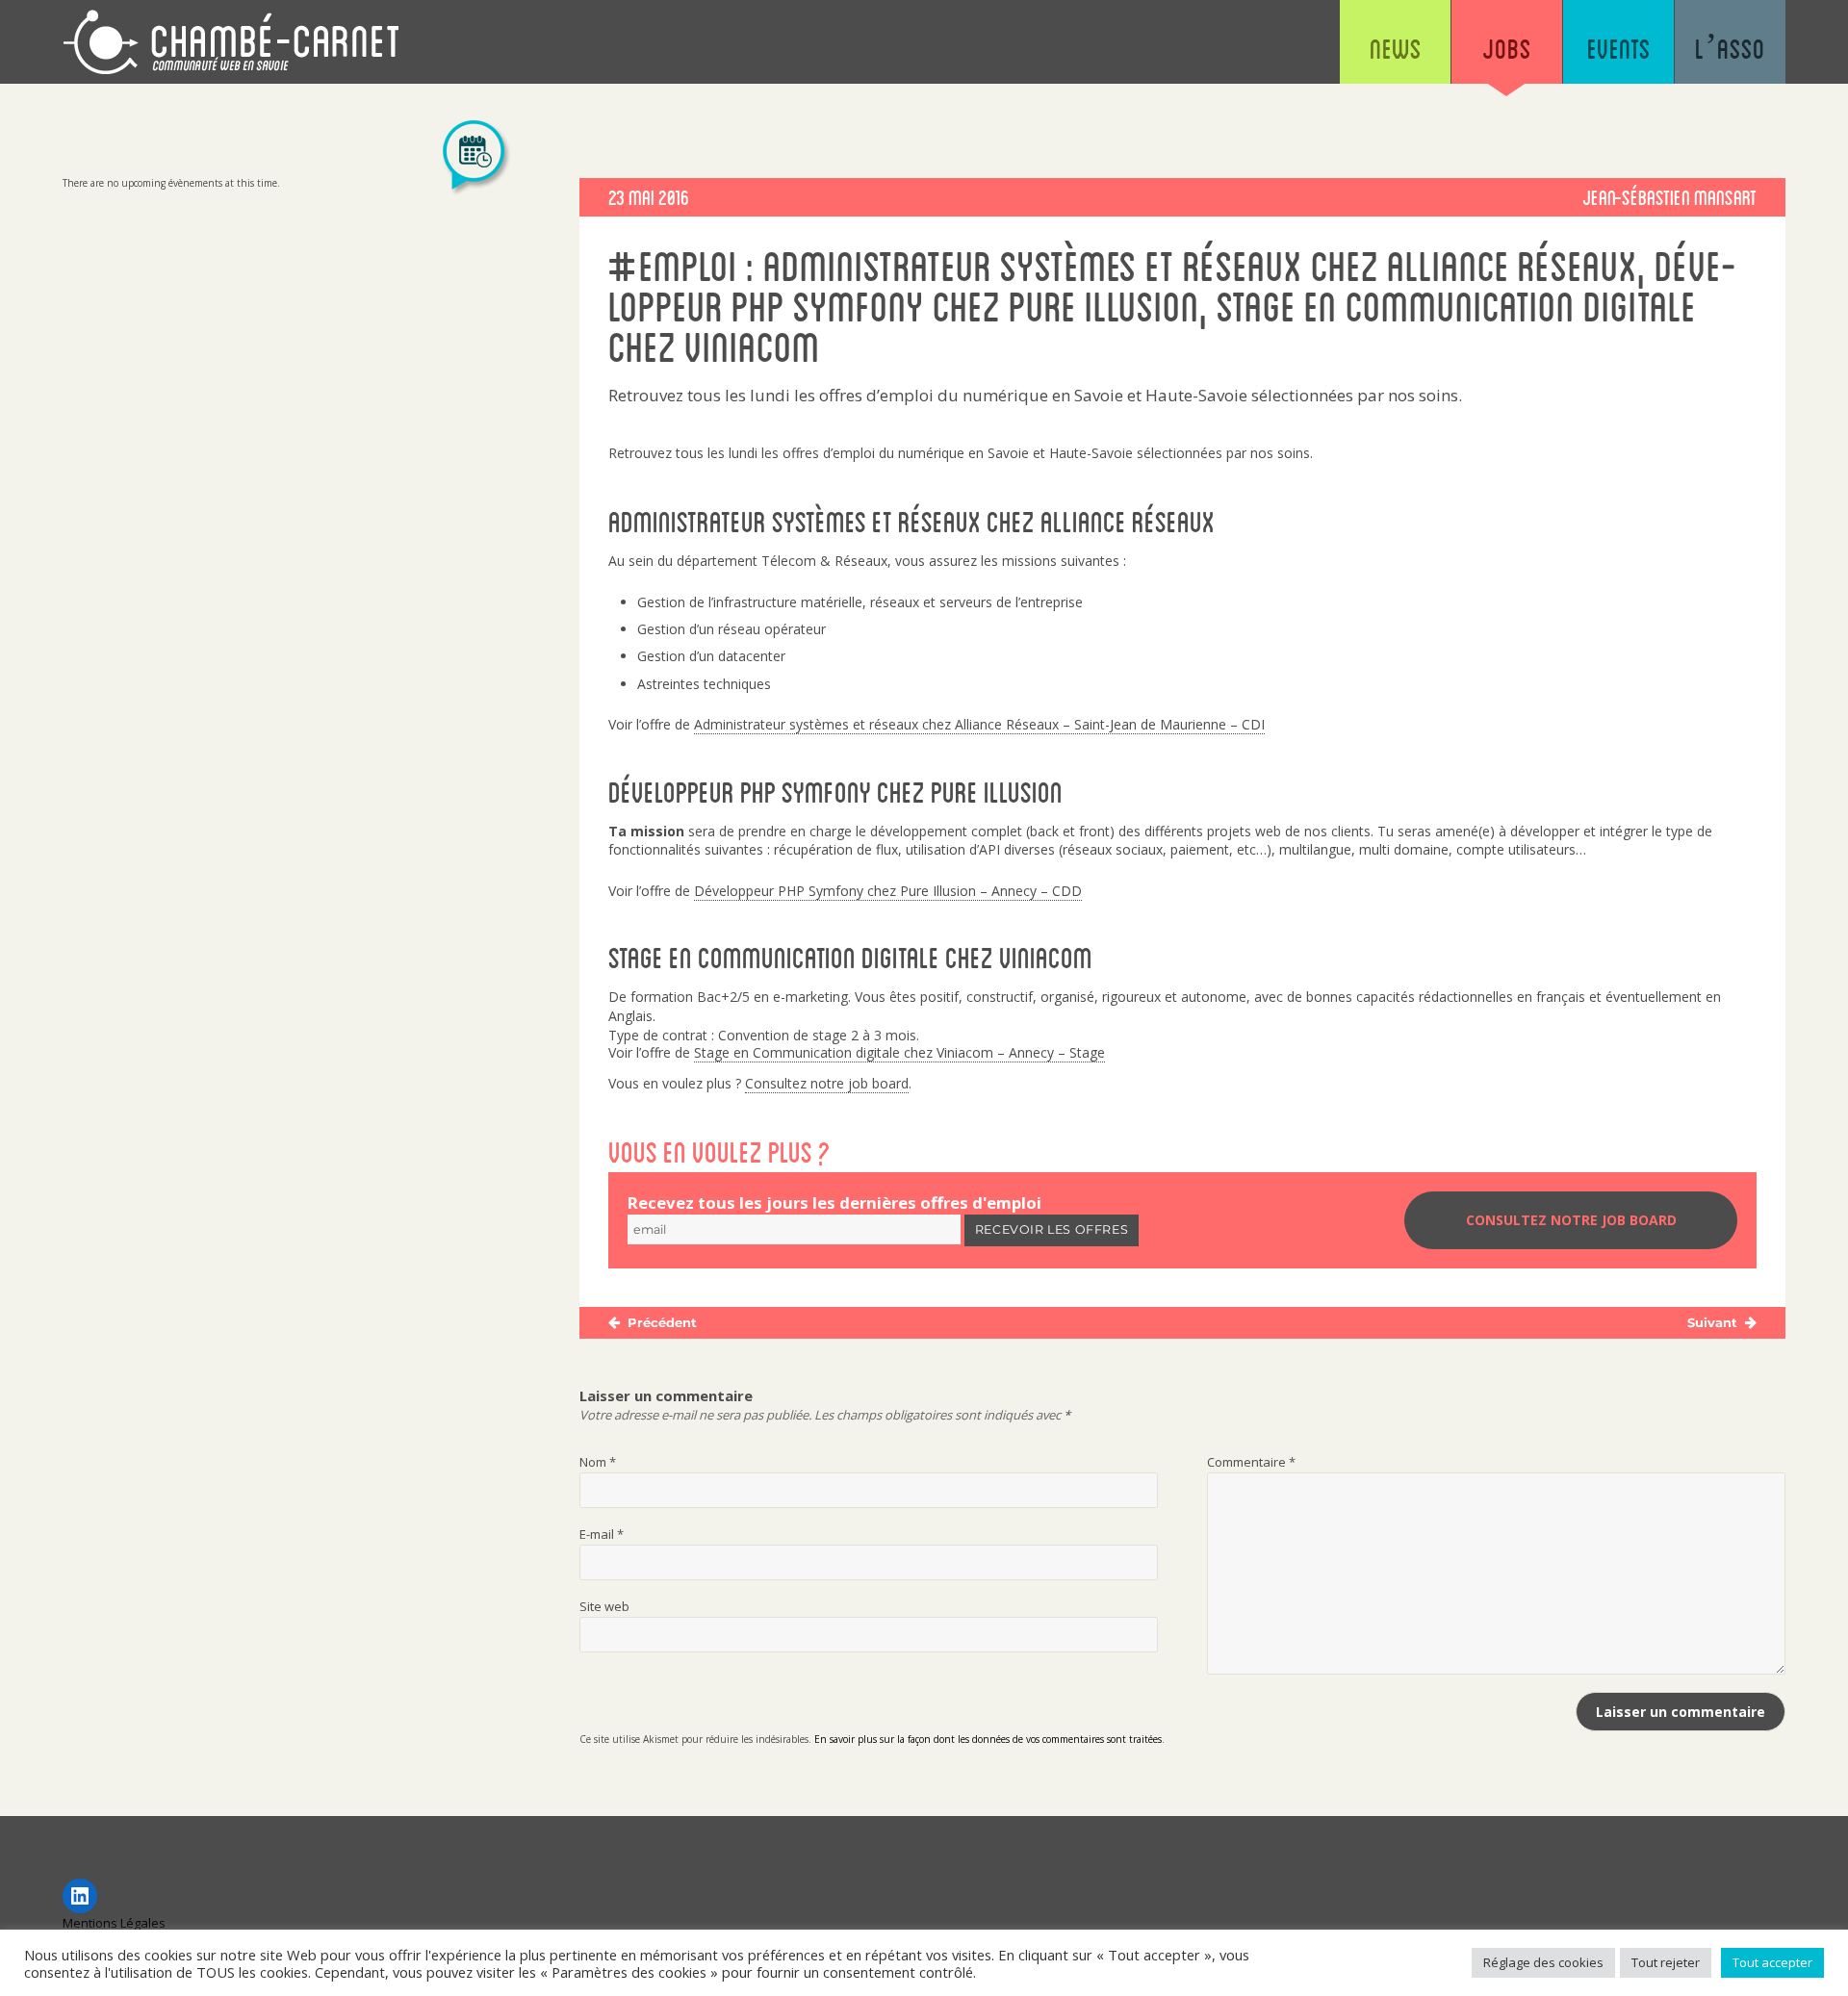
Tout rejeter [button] (1666, 1962)
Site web (604, 1606)
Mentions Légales (114, 1923)
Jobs (1507, 48)
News (1396, 48)
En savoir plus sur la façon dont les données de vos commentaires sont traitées (988, 1739)
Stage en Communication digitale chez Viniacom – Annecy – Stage (899, 1052)
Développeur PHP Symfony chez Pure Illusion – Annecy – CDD (888, 891)
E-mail (602, 1534)
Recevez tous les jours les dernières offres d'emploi (834, 1203)
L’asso (1730, 48)
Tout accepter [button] (1772, 1962)
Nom (598, 1462)
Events (1619, 48)
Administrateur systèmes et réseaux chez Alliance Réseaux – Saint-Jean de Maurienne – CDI (979, 724)
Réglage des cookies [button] (1543, 1962)
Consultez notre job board (827, 1083)
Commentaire (1251, 1462)
